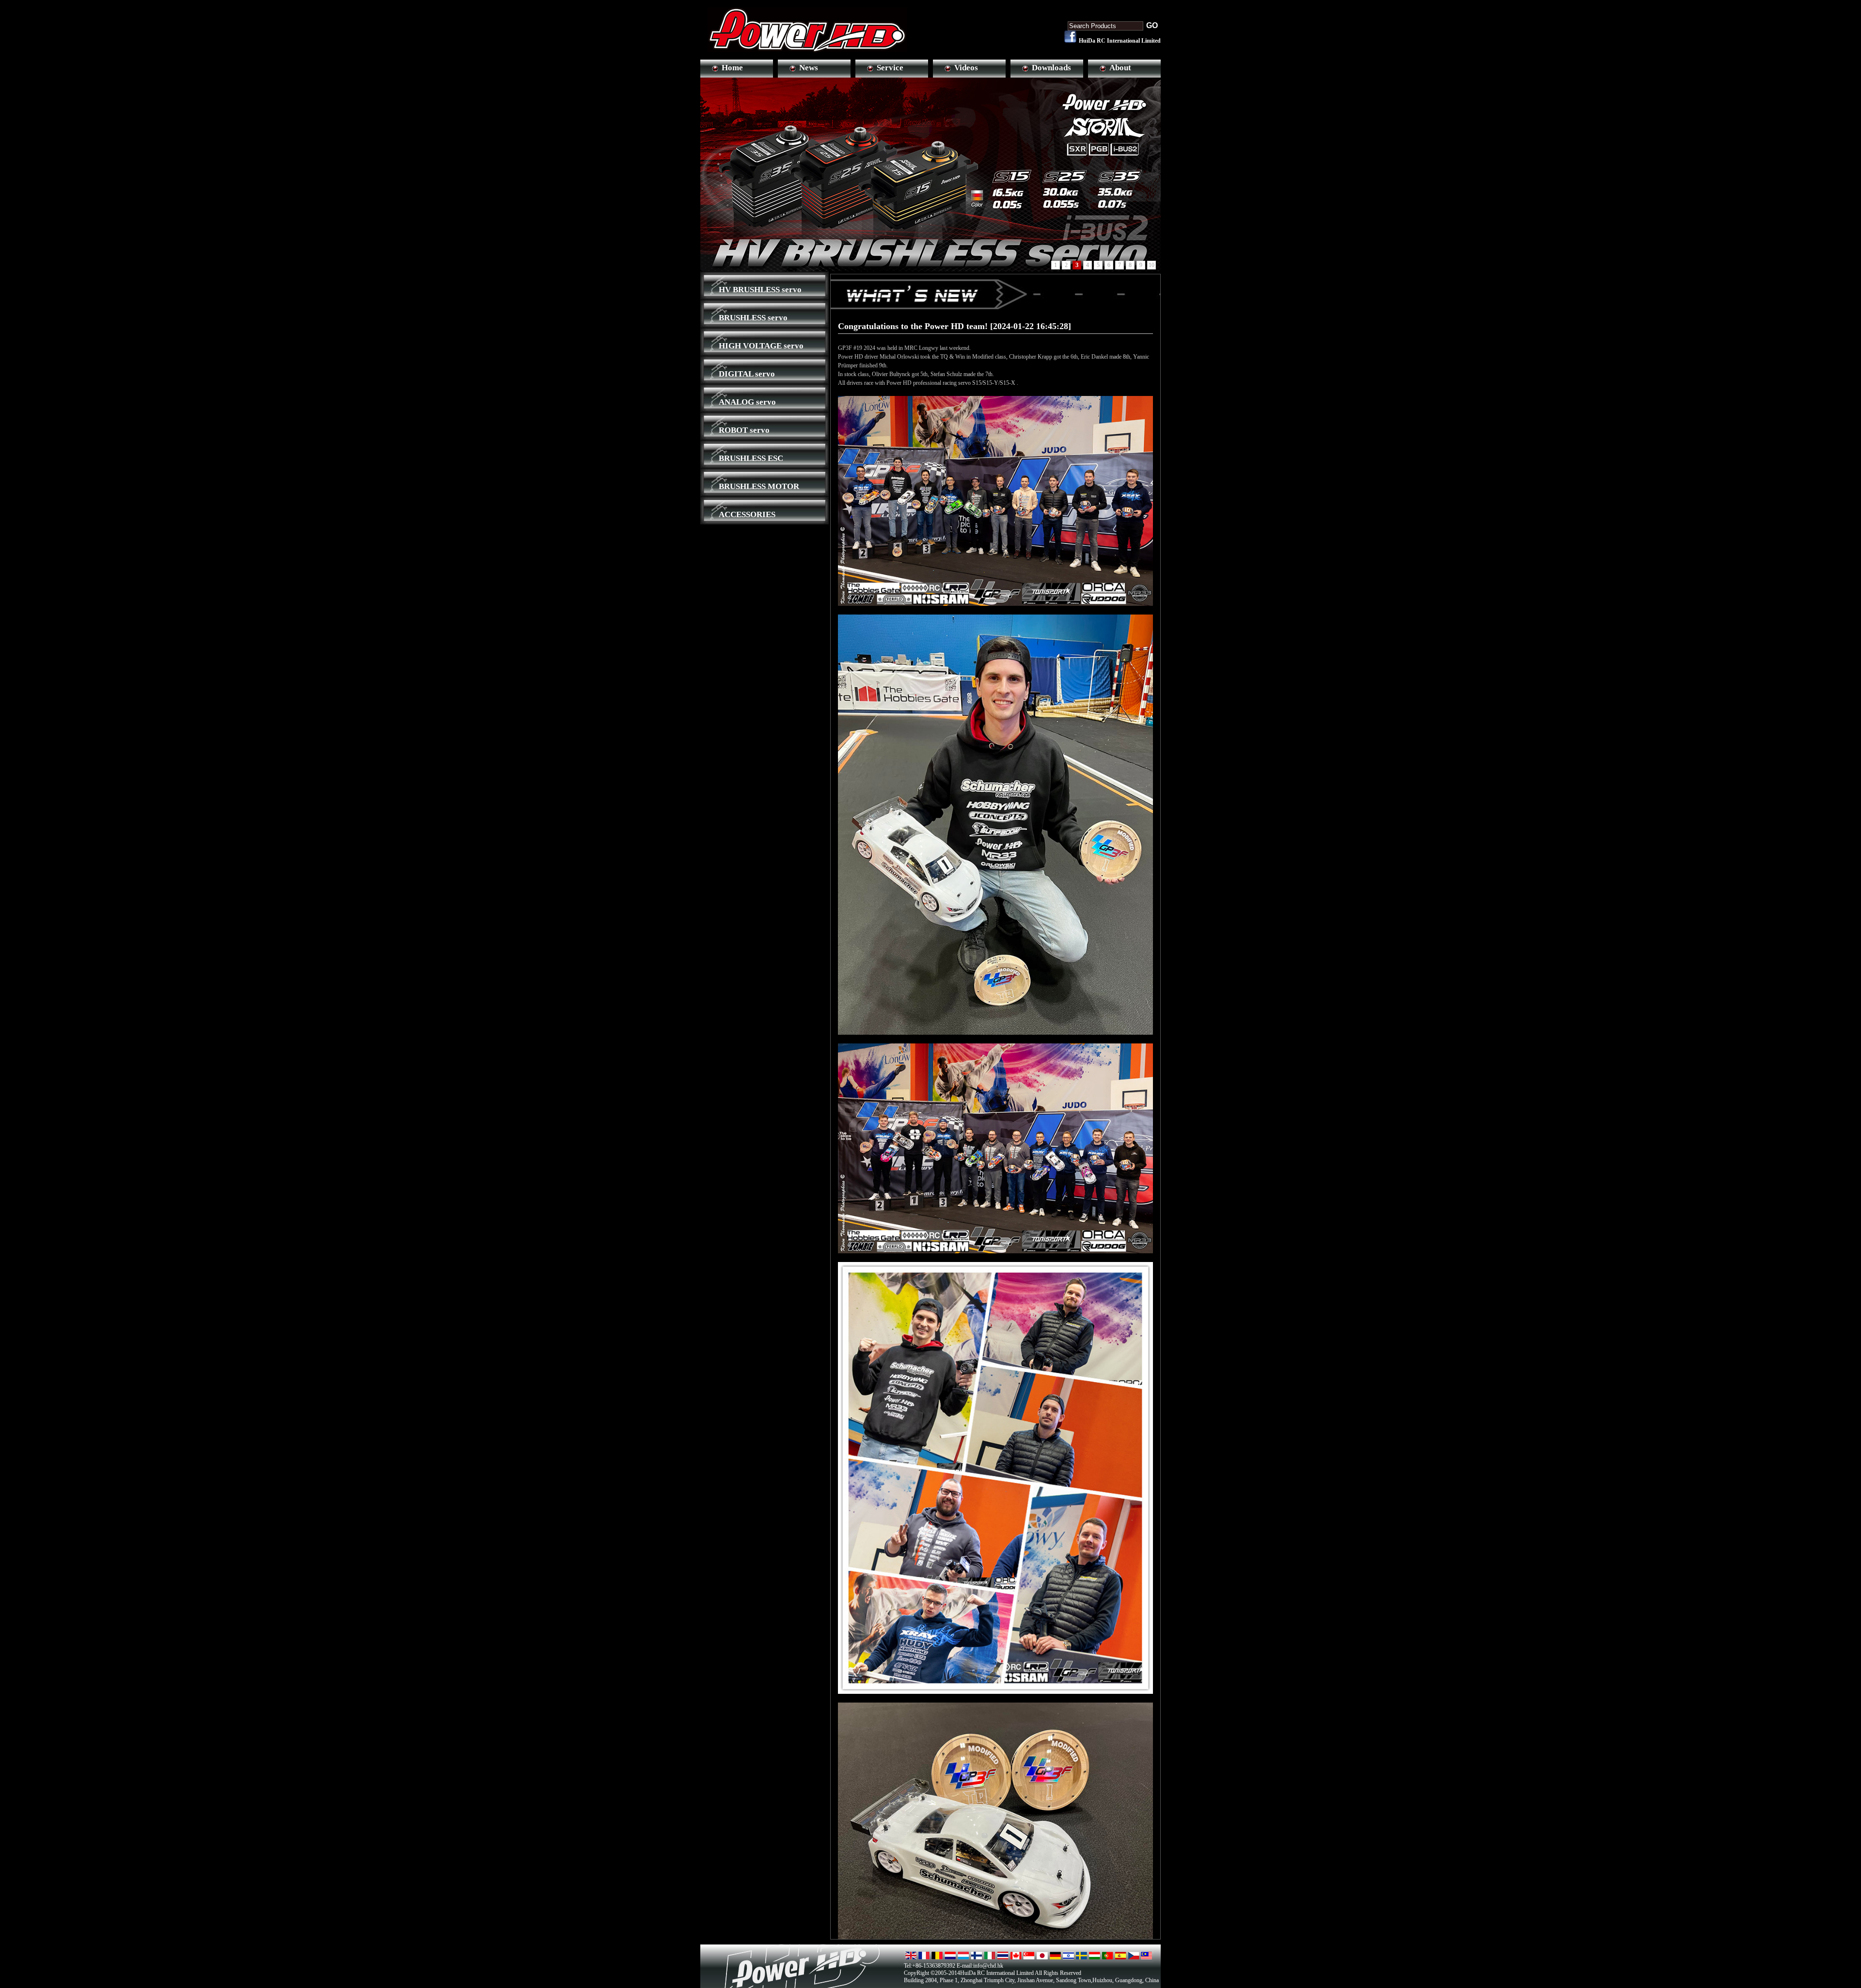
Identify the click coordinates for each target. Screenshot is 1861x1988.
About (1120, 68)
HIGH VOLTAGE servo (761, 346)
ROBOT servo (744, 430)
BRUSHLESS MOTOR (759, 486)
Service (890, 68)
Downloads (1051, 68)
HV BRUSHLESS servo (760, 290)
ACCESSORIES (747, 514)
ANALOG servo (747, 402)
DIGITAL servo (747, 374)
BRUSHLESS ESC (751, 458)
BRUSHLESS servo (753, 318)
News (809, 68)
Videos (966, 68)
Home (732, 68)
